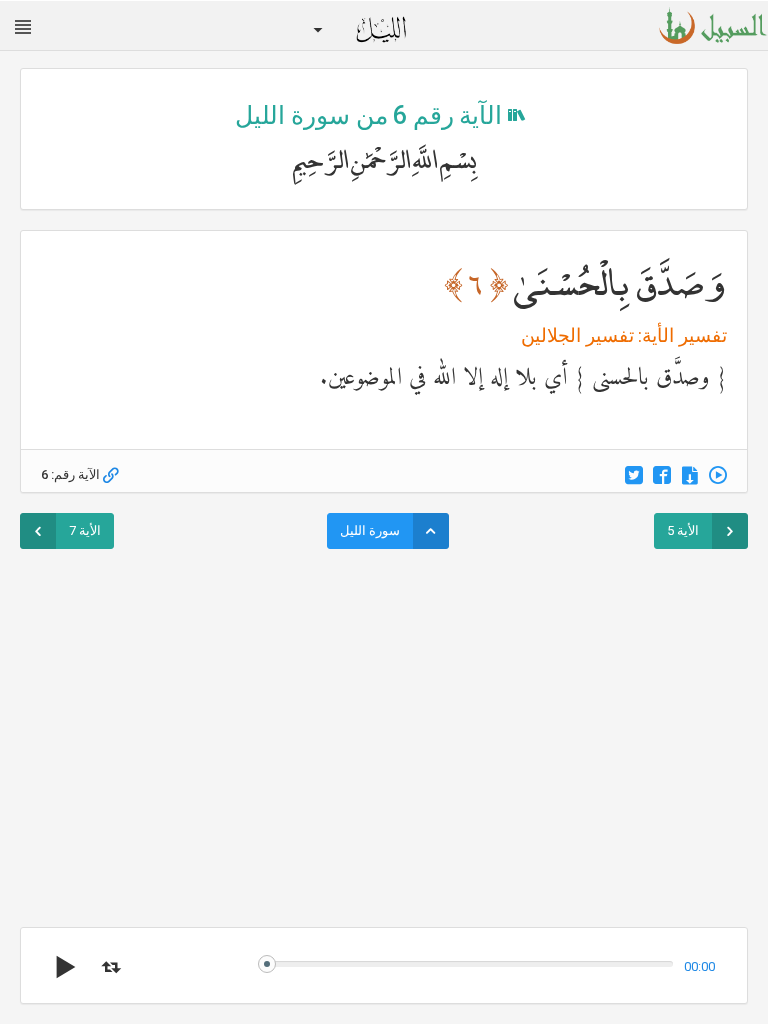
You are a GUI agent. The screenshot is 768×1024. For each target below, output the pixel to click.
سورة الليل (370, 530)
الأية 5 (683, 530)
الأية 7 (85, 530)
